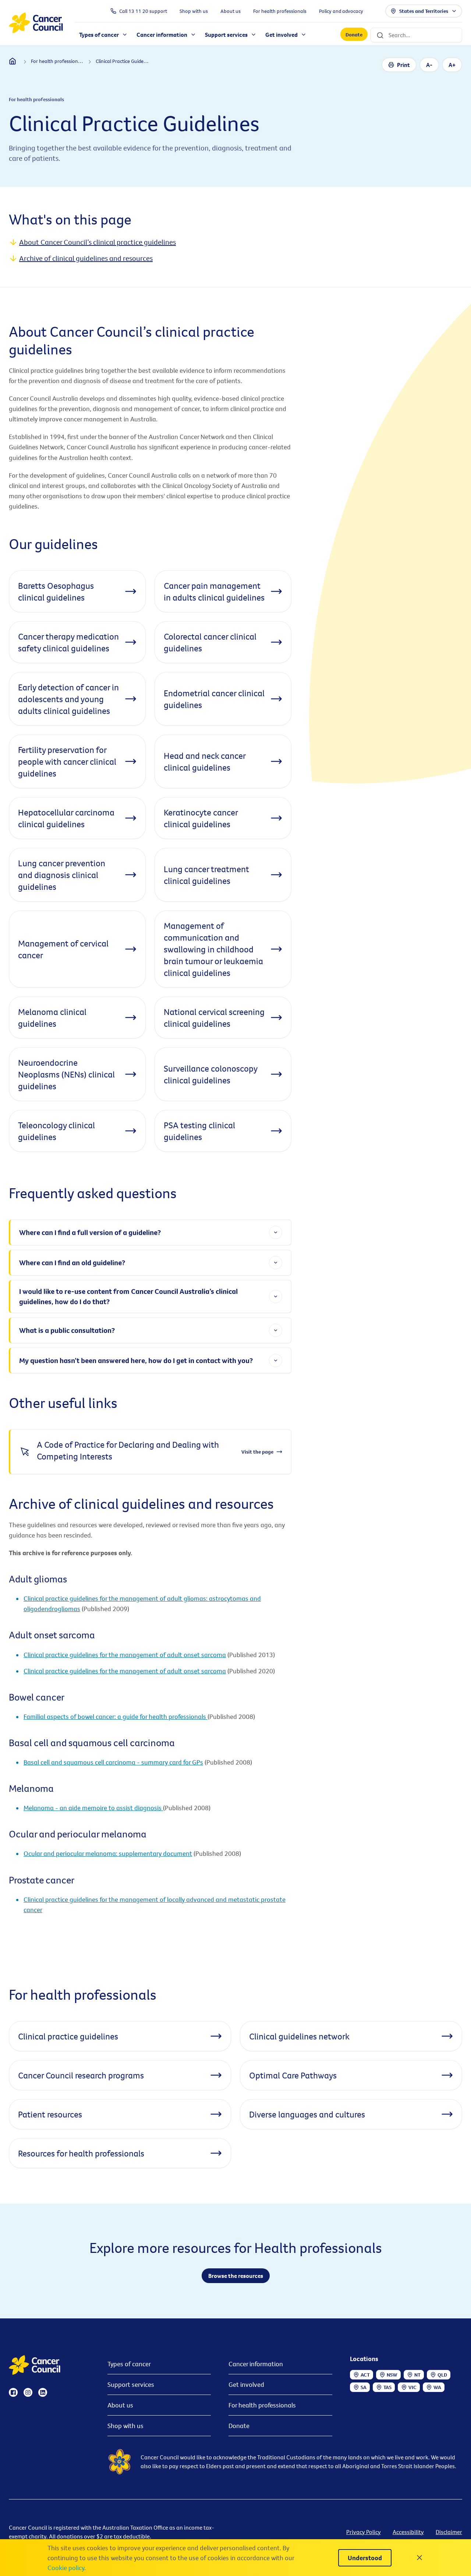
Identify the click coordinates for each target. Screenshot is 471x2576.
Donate (354, 35)
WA (437, 2387)
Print (403, 65)
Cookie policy (66, 2568)
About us (120, 2405)
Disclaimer (449, 2532)
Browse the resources (236, 2276)
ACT (365, 2375)
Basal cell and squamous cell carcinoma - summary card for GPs (113, 1762)
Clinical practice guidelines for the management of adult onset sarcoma (125, 1655)
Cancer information (256, 2364)
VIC (412, 2387)
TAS (387, 2387)
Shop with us (125, 2426)
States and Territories (424, 11)
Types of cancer (129, 2364)
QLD (442, 2375)
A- (429, 65)
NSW (392, 2375)
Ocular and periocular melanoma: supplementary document (108, 1853)
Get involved (246, 2384)
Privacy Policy (364, 2532)
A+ (452, 65)
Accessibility (408, 2532)
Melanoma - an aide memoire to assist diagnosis (93, 1808)
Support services (131, 2384)
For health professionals (262, 2405)
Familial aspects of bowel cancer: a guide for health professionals (116, 1717)
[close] (419, 2558)
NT (417, 2375)
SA (364, 2387)
